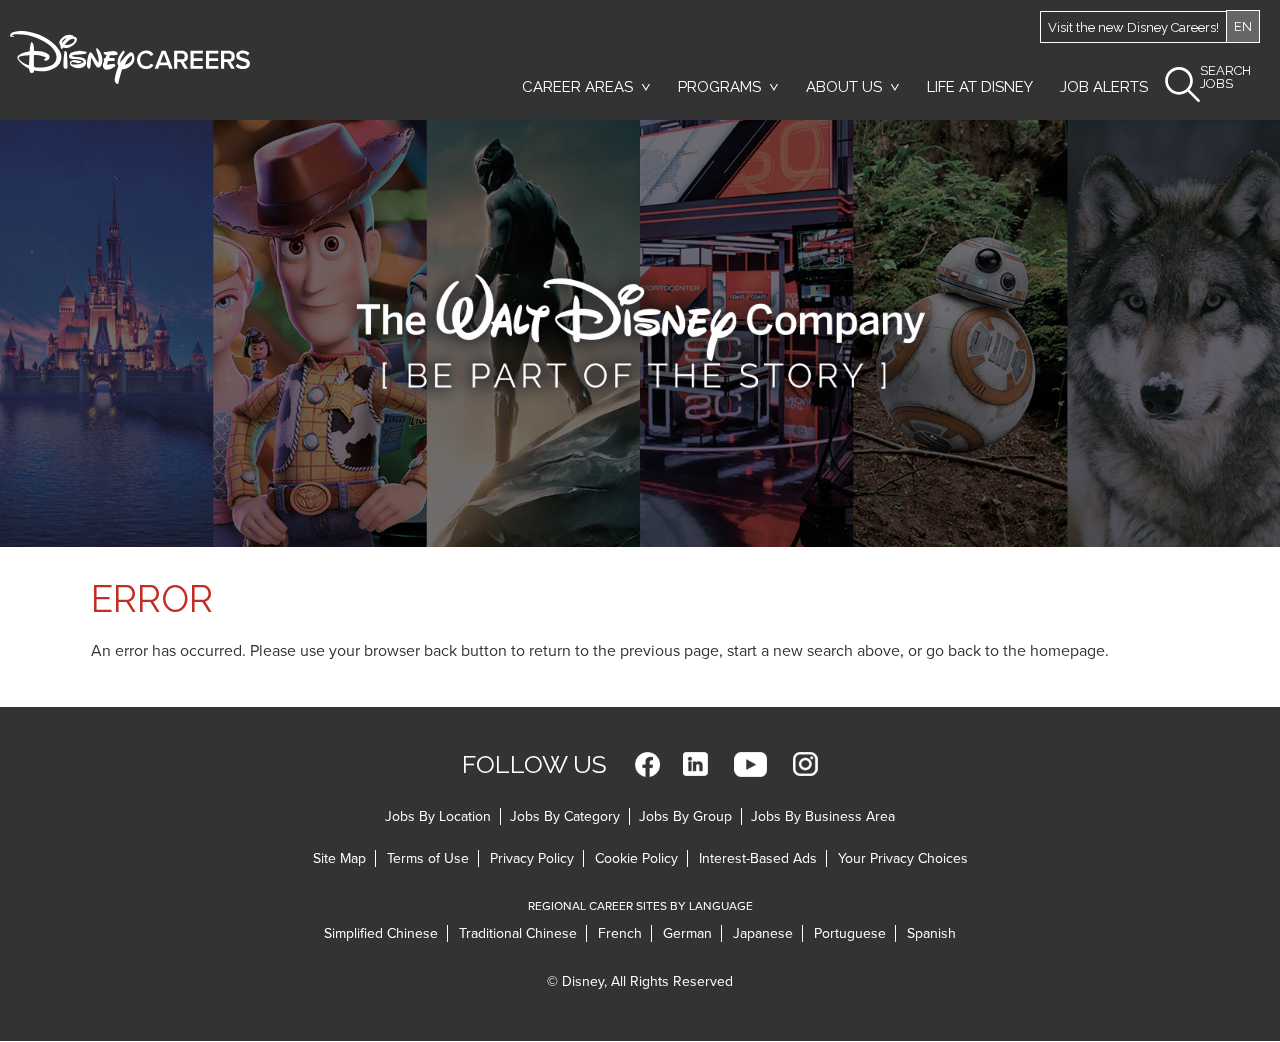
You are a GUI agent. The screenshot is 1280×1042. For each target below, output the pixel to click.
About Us (844, 87)
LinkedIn (695, 764)
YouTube (750, 764)
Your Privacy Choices (903, 858)
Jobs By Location (438, 816)
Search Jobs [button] (1225, 77)
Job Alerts (1104, 87)
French (620, 933)
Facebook (647, 764)
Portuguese (850, 933)
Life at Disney (980, 87)
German (687, 933)
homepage (1067, 651)
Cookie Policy (636, 858)
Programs (719, 87)
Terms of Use (428, 858)
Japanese (763, 933)
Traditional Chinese (518, 933)
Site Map (339, 858)
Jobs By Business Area (823, 816)
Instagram (805, 764)
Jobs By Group (685, 816)
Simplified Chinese (381, 933)
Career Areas (577, 87)
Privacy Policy (532, 858)
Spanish (931, 933)
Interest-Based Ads (758, 858)
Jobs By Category (565, 816)
